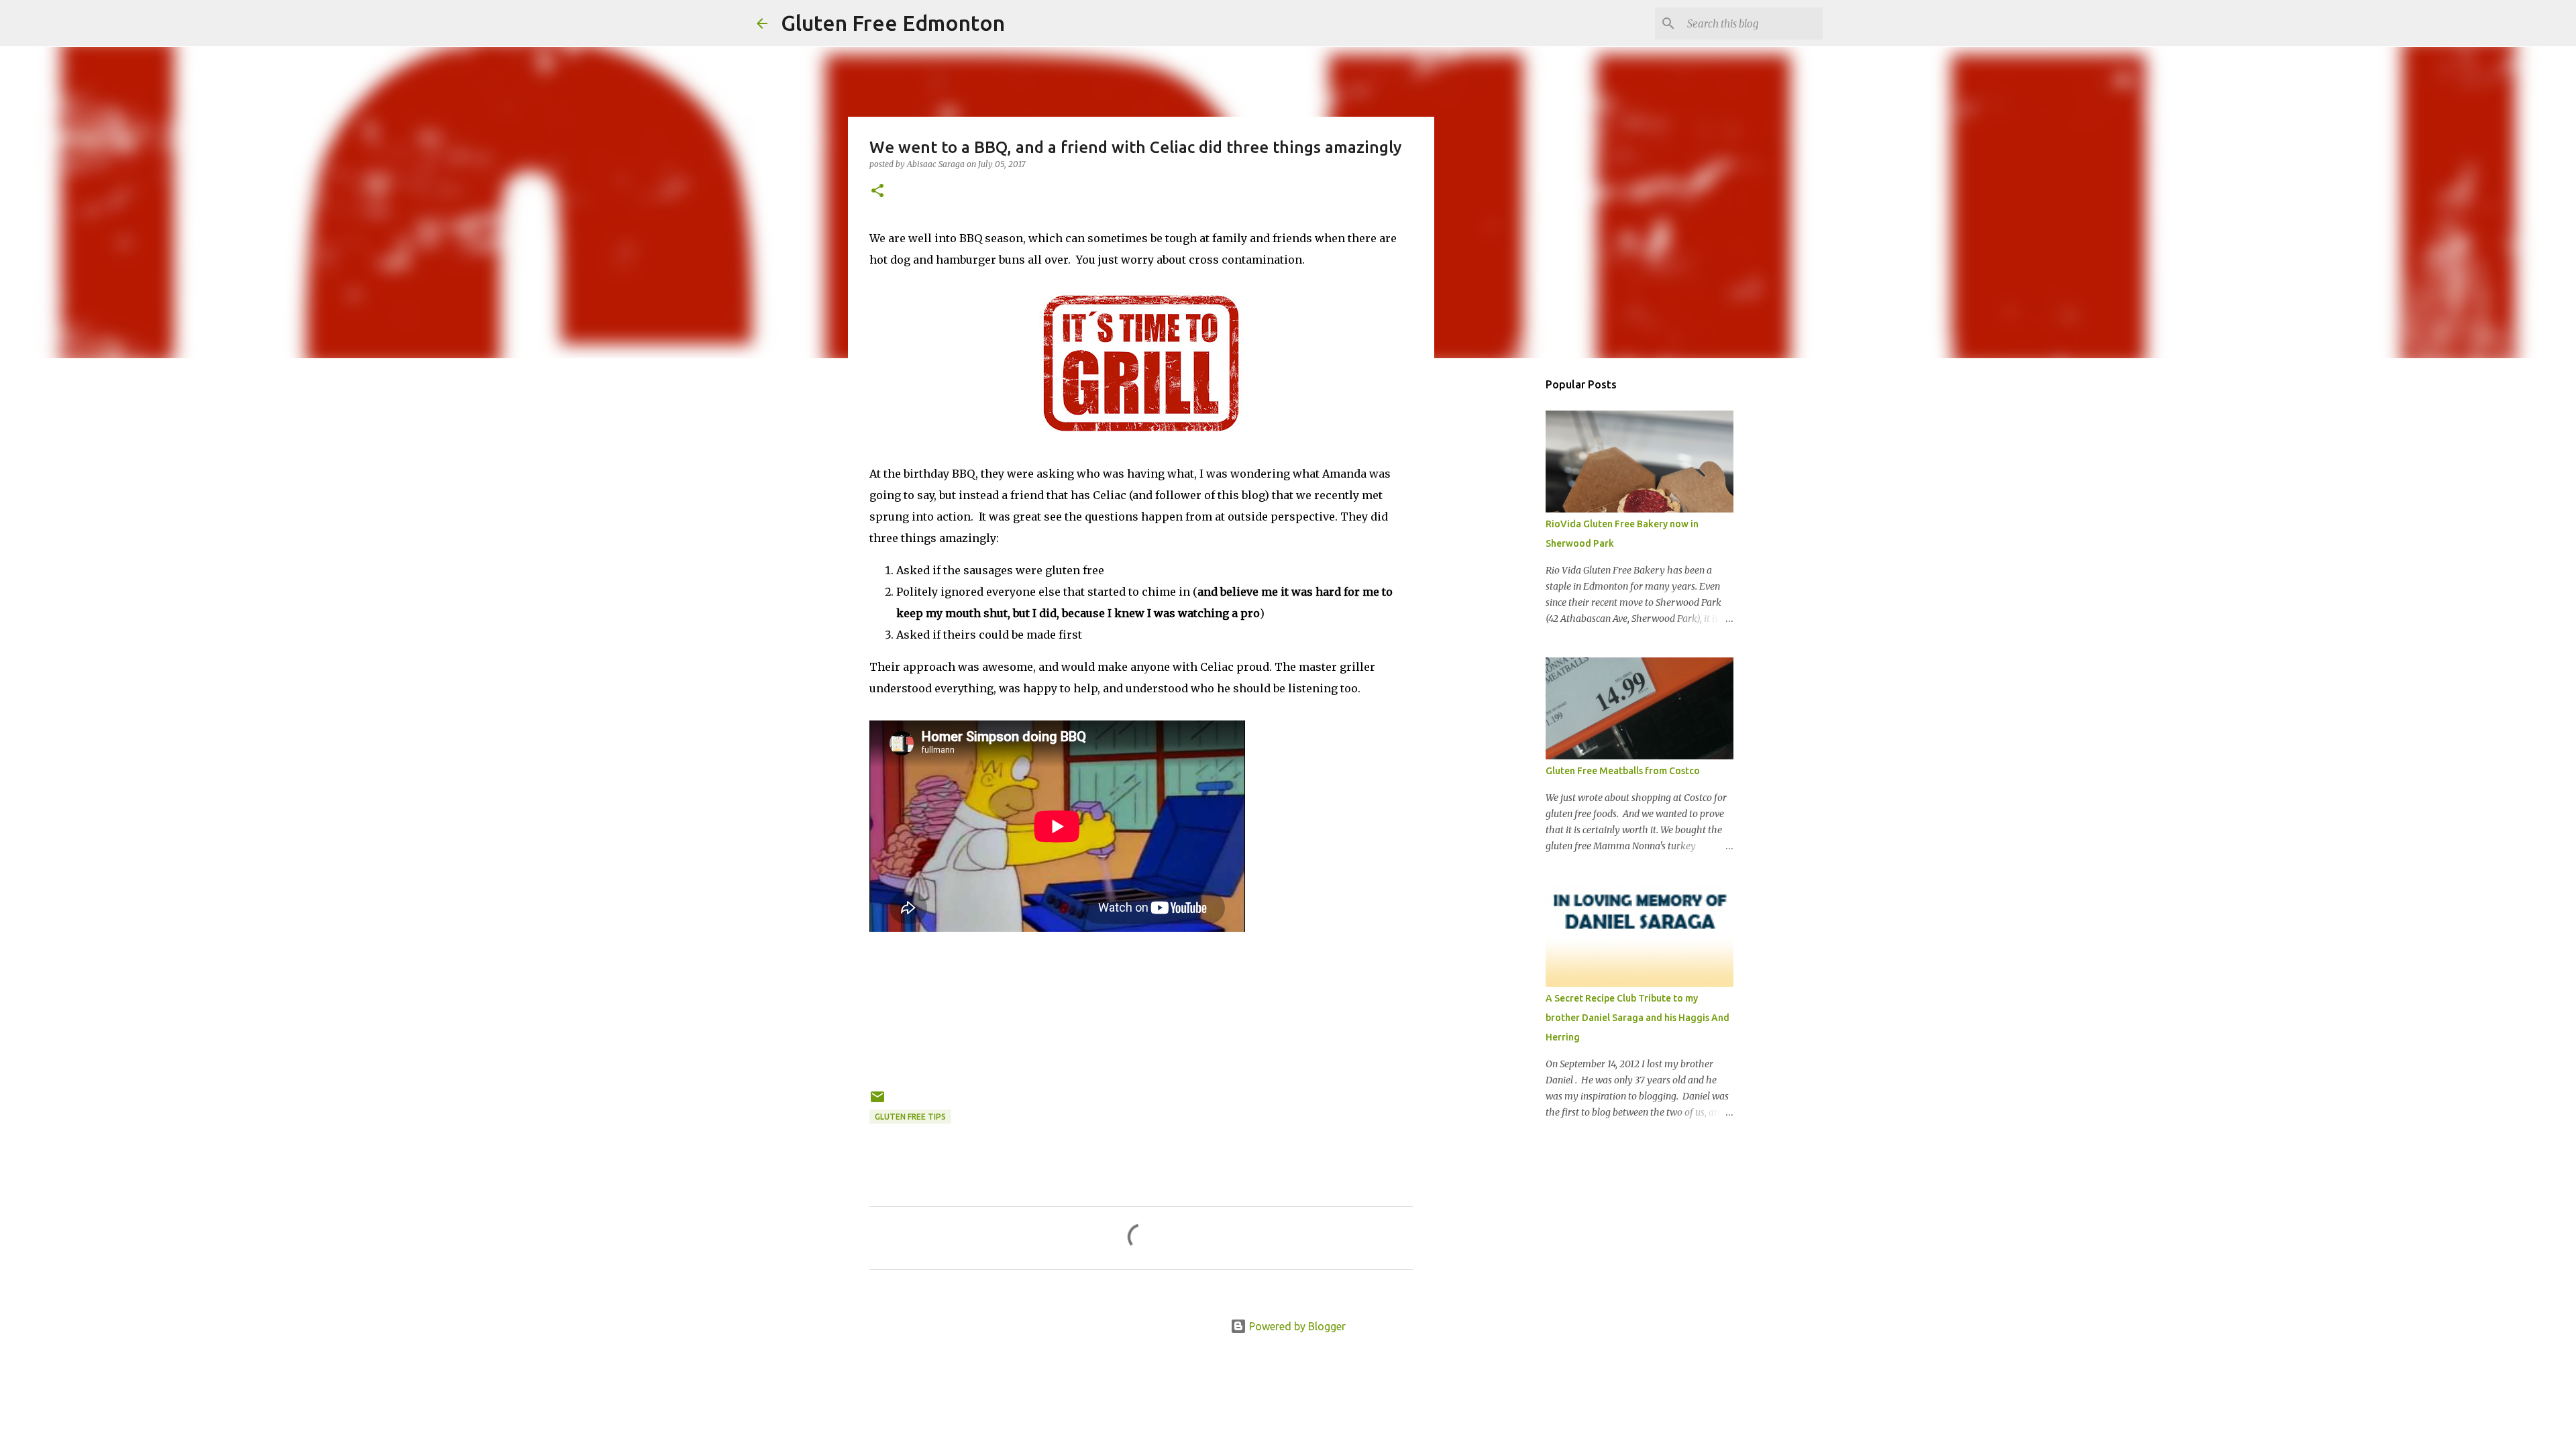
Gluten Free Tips (910, 1117)
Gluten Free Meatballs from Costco (1623, 771)
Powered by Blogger (1296, 1326)
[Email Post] (877, 1102)
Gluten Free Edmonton (893, 23)
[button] (877, 192)
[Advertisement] (1503, 580)
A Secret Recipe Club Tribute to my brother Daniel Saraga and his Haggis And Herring (1638, 1018)
